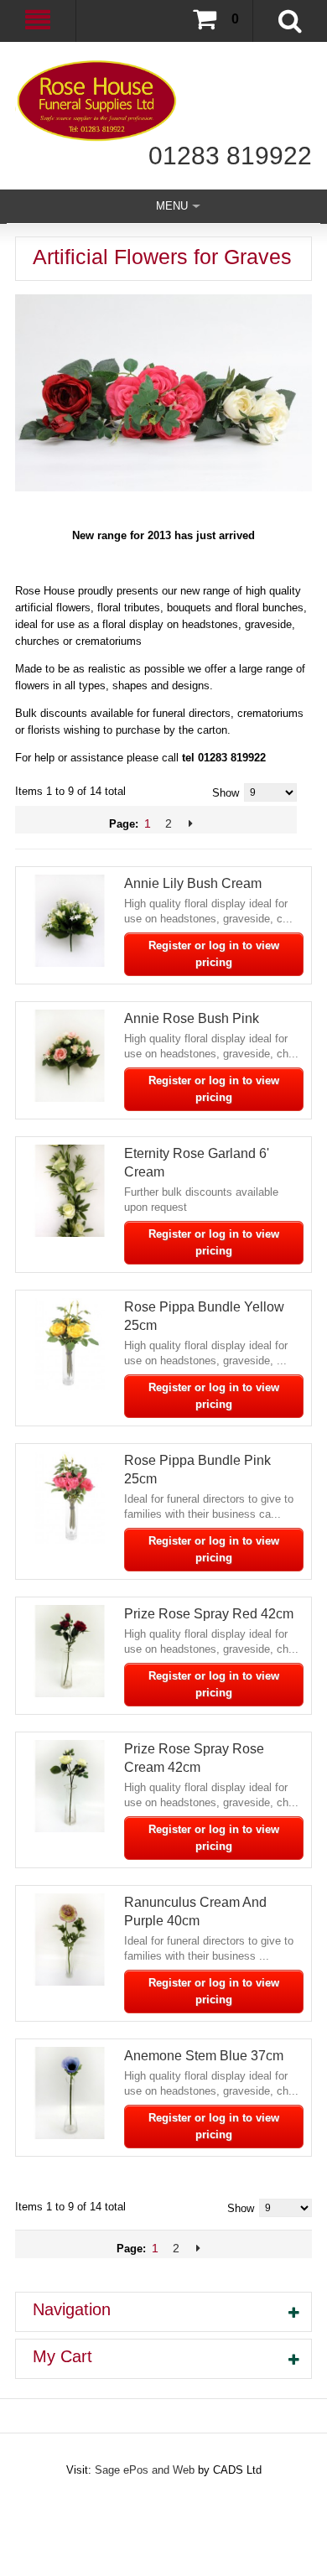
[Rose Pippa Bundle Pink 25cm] (70, 1498)
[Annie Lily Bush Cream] (70, 921)
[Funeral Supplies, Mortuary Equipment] (163, 101)
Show (226, 793)
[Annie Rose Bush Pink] (70, 1056)
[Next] (191, 823)
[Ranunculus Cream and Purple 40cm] (70, 1940)
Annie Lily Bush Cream (193, 883)
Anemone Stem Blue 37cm (204, 2056)
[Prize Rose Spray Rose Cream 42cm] (70, 1786)
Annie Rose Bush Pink (192, 1018)
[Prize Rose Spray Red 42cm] (70, 1651)
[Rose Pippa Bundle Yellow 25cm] (70, 1344)
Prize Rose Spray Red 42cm (209, 1614)
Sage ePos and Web (146, 2470)
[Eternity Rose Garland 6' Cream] (70, 1191)
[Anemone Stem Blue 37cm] (70, 2093)
